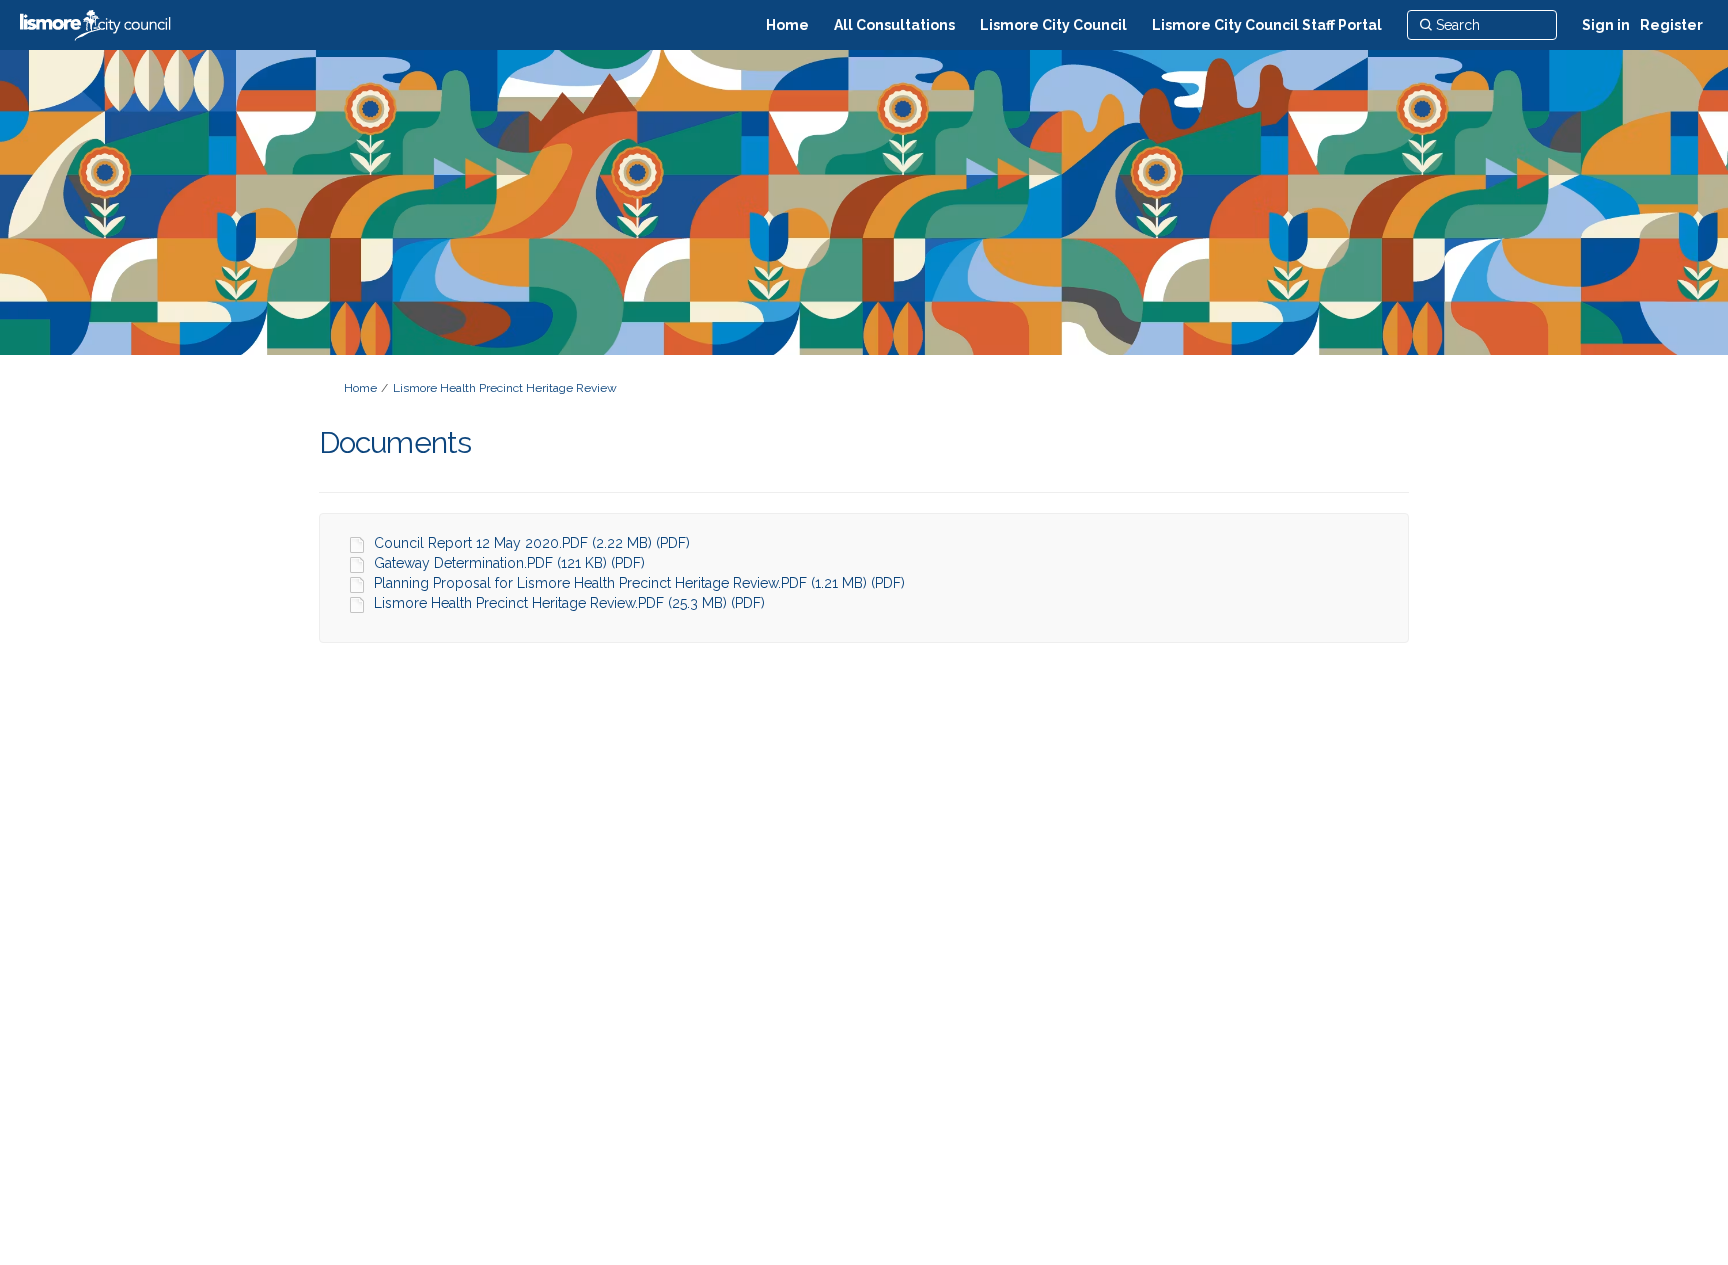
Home (360, 388)
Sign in (1606, 25)
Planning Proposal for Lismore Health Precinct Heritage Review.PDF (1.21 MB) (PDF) (639, 583)
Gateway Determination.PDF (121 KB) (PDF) (509, 563)
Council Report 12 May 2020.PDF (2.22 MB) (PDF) (532, 543)
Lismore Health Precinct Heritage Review (505, 388)
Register (1671, 25)
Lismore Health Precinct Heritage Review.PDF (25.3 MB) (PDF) (569, 603)
